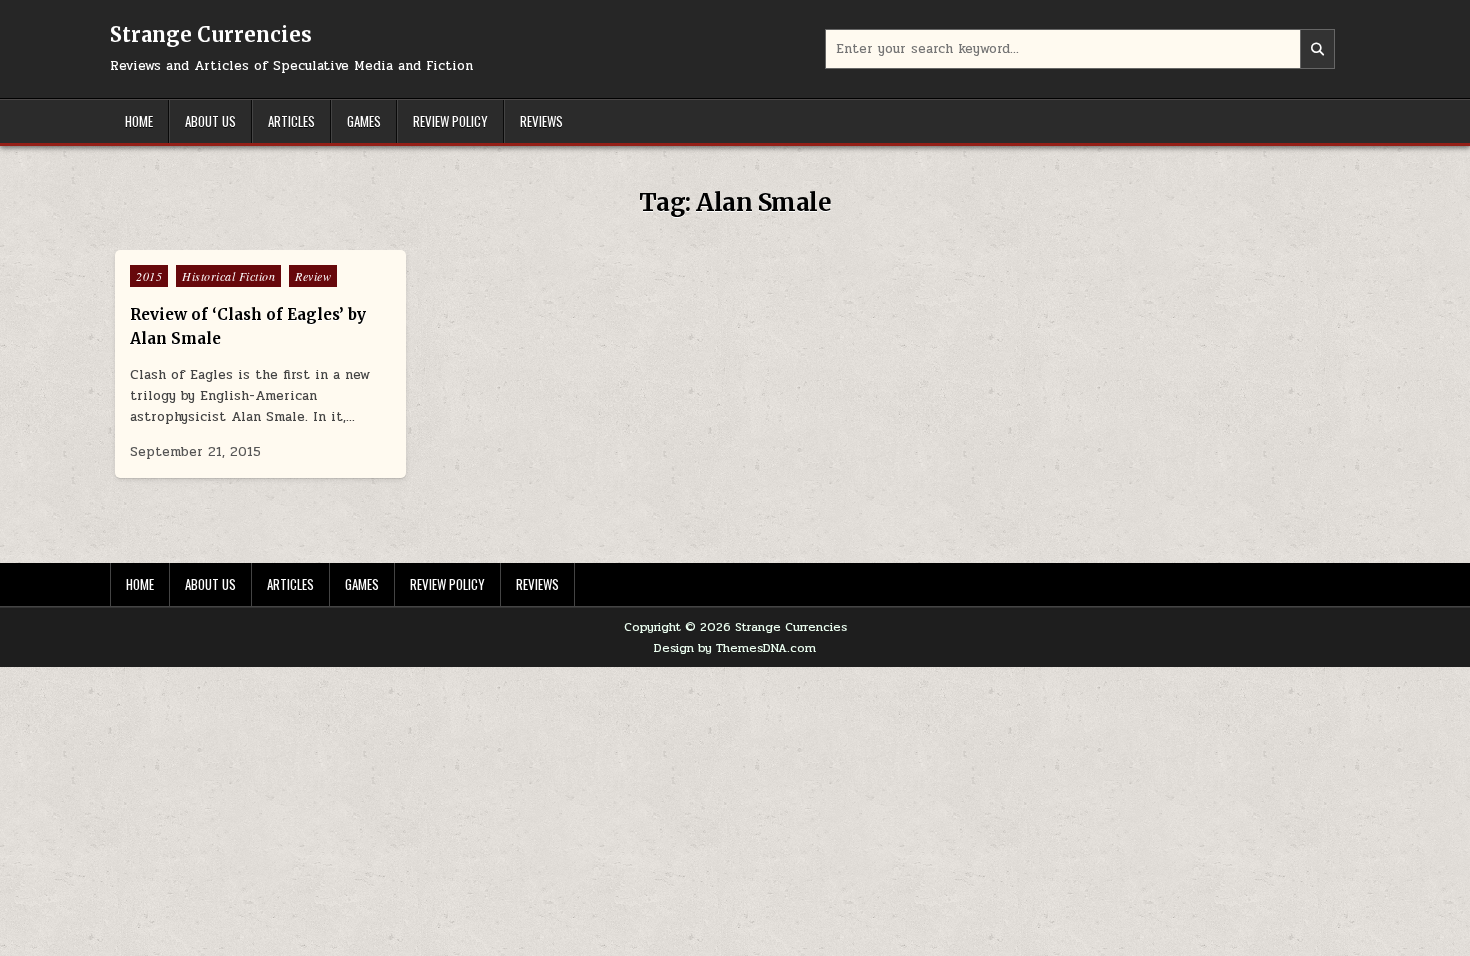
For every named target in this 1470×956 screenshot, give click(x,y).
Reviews (541, 121)
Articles (291, 121)
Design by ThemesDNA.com (735, 648)
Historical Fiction (228, 276)
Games (364, 121)
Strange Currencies (211, 34)
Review (313, 276)
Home (139, 121)
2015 (149, 276)
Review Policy (450, 121)
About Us (210, 121)
